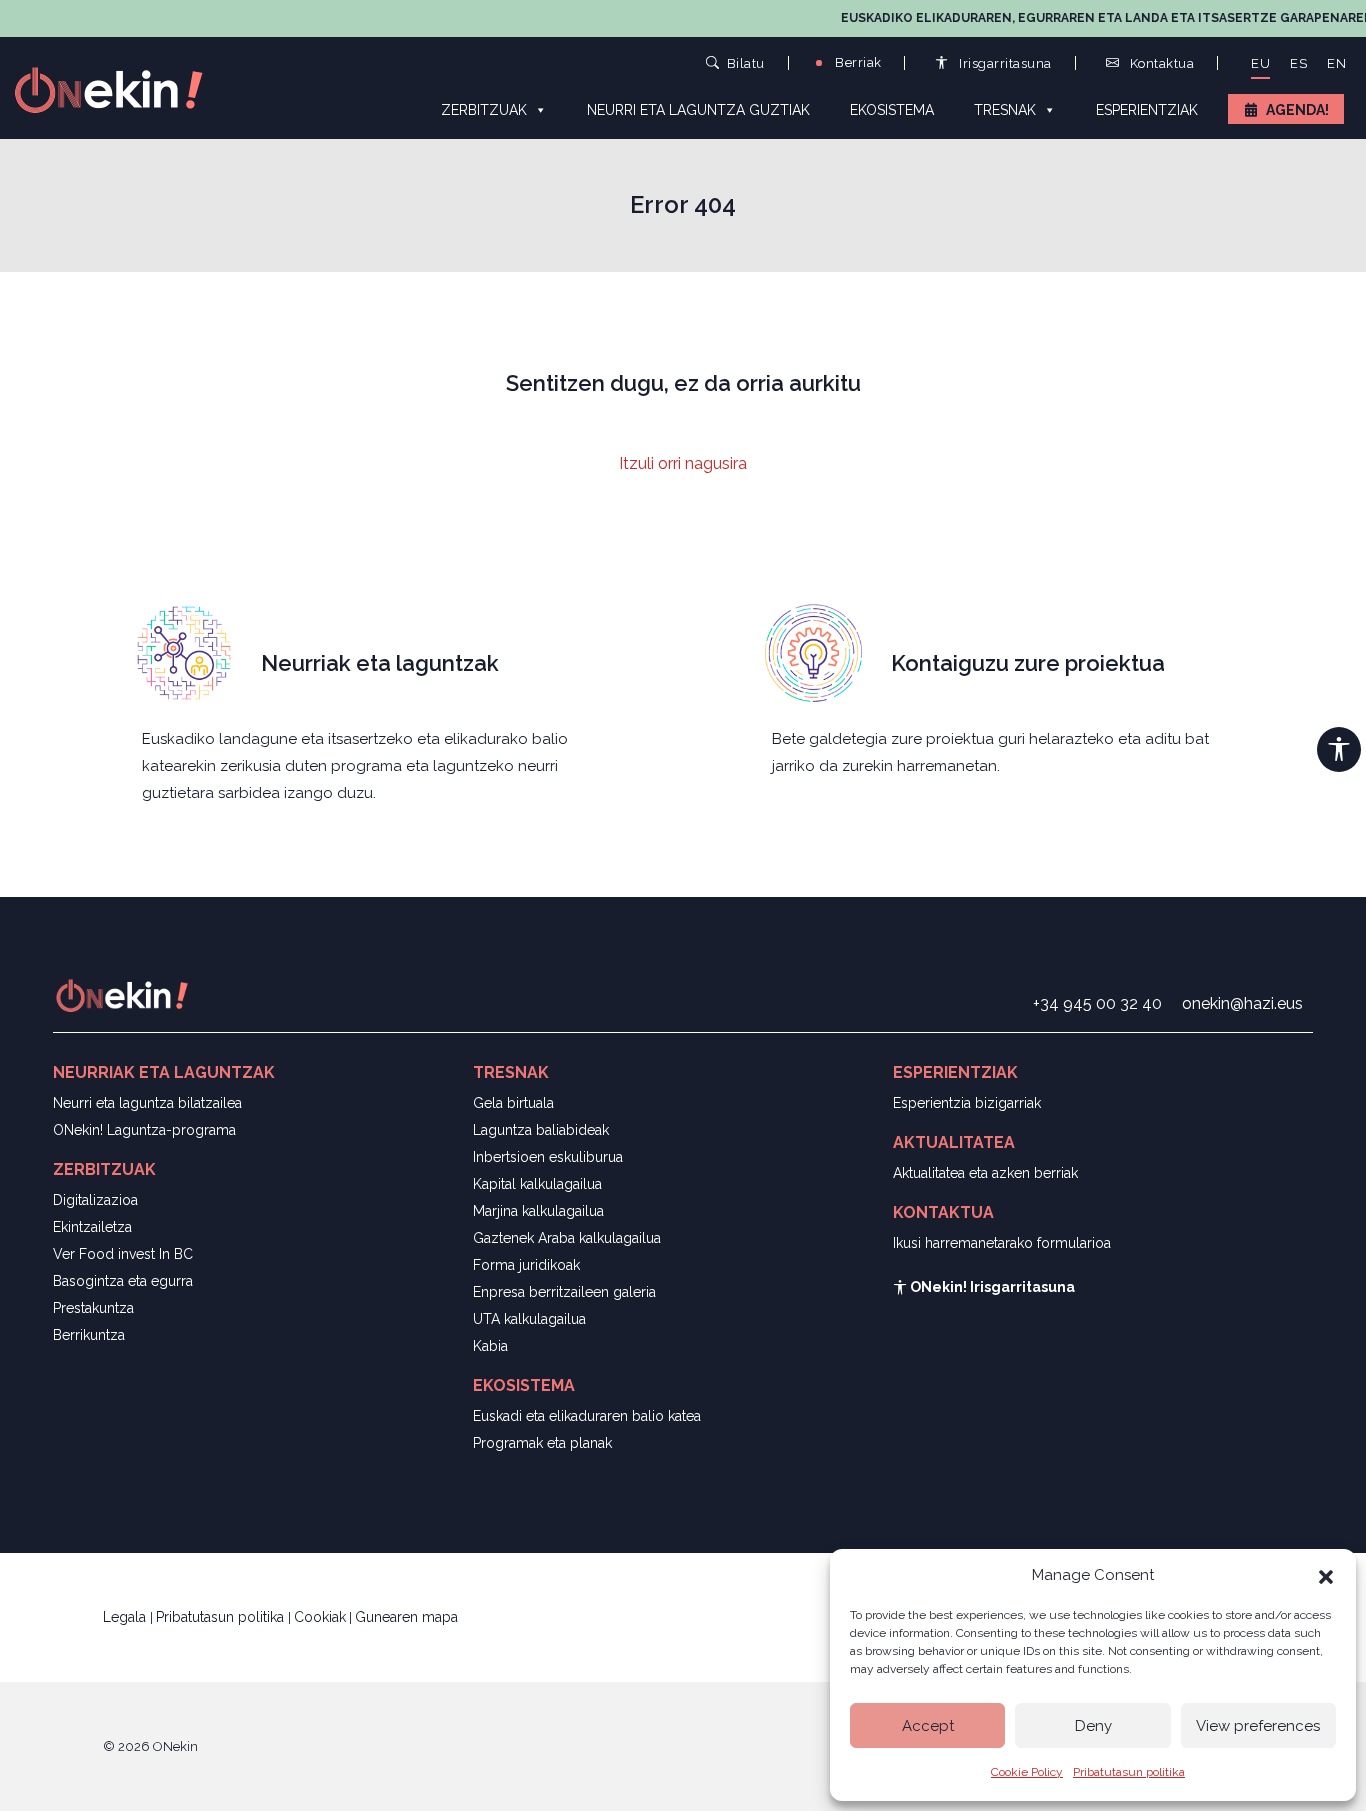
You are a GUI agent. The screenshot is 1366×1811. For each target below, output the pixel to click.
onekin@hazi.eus (1242, 1003)
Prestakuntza (93, 1308)
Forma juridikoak (526, 1265)
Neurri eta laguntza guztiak (698, 110)
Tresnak (1005, 110)
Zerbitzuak (484, 110)
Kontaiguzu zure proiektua (1028, 663)
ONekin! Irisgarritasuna (991, 1287)
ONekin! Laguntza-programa (144, 1130)
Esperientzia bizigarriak (967, 1103)
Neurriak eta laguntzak (380, 663)
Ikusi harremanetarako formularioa (1002, 1243)
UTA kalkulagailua (529, 1319)
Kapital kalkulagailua (537, 1184)
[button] (1326, 1575)
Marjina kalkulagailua (538, 1211)
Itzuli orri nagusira (683, 463)
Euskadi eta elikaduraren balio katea (587, 1416)
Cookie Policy (1027, 1772)
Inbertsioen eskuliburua (548, 1157)
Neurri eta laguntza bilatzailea (147, 1103)
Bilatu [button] (746, 62)
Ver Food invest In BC (123, 1254)
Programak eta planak (542, 1443)
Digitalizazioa (95, 1200)
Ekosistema (892, 110)
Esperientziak (1147, 110)
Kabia (490, 1346)
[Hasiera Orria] (120, 88)
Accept (928, 1726)
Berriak (857, 62)
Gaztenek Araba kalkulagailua (567, 1238)
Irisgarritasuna (1004, 63)
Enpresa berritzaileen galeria (564, 1292)
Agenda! (1297, 110)
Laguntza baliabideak (541, 1130)
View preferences (1258, 1726)
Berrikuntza (89, 1335)
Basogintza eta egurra (123, 1281)
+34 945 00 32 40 (1097, 1003)
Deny (1093, 1726)
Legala (126, 1617)
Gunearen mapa (406, 1617)
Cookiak (320, 1617)
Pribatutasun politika (1129, 1772)
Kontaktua (1160, 63)
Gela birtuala (513, 1103)
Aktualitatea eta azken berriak (985, 1173)
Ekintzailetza (92, 1227)
